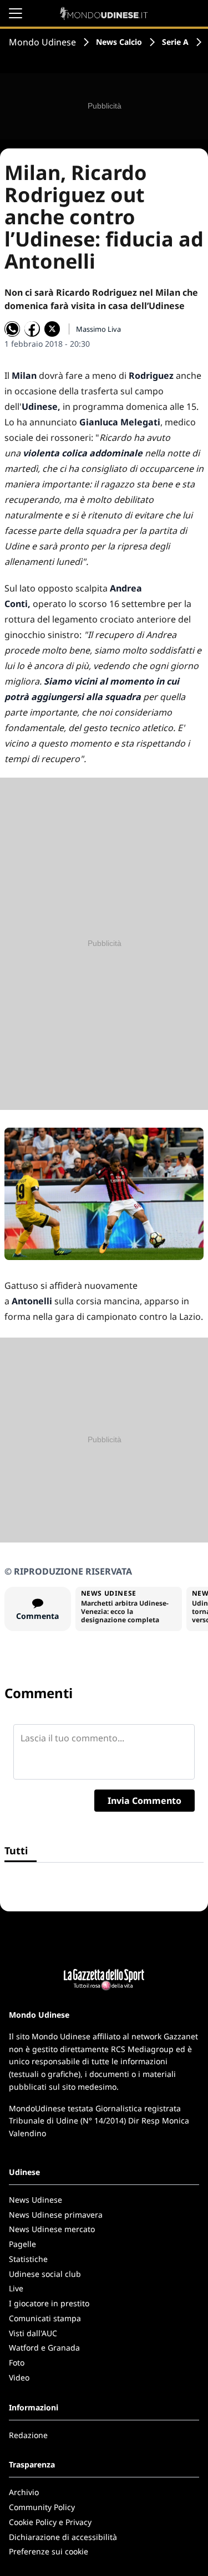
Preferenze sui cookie (49, 2551)
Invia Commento (144, 1801)
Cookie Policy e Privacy (50, 2522)
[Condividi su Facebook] (32, 329)
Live (16, 2288)
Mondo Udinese (42, 42)
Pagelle (22, 2244)
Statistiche (28, 2259)
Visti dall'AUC (33, 2333)
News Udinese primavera (56, 2215)
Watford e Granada (44, 2348)
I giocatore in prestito (49, 2303)
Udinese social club (45, 2274)
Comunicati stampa (45, 2318)
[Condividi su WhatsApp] (12, 329)
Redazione (28, 2435)
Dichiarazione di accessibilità (63, 2537)
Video (19, 2377)
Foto (17, 2362)
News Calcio (119, 42)
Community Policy (42, 2507)
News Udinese (35, 2200)
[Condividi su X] (52, 329)
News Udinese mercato (52, 2229)
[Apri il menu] (16, 13)
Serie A (175, 42)
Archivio (24, 2492)
